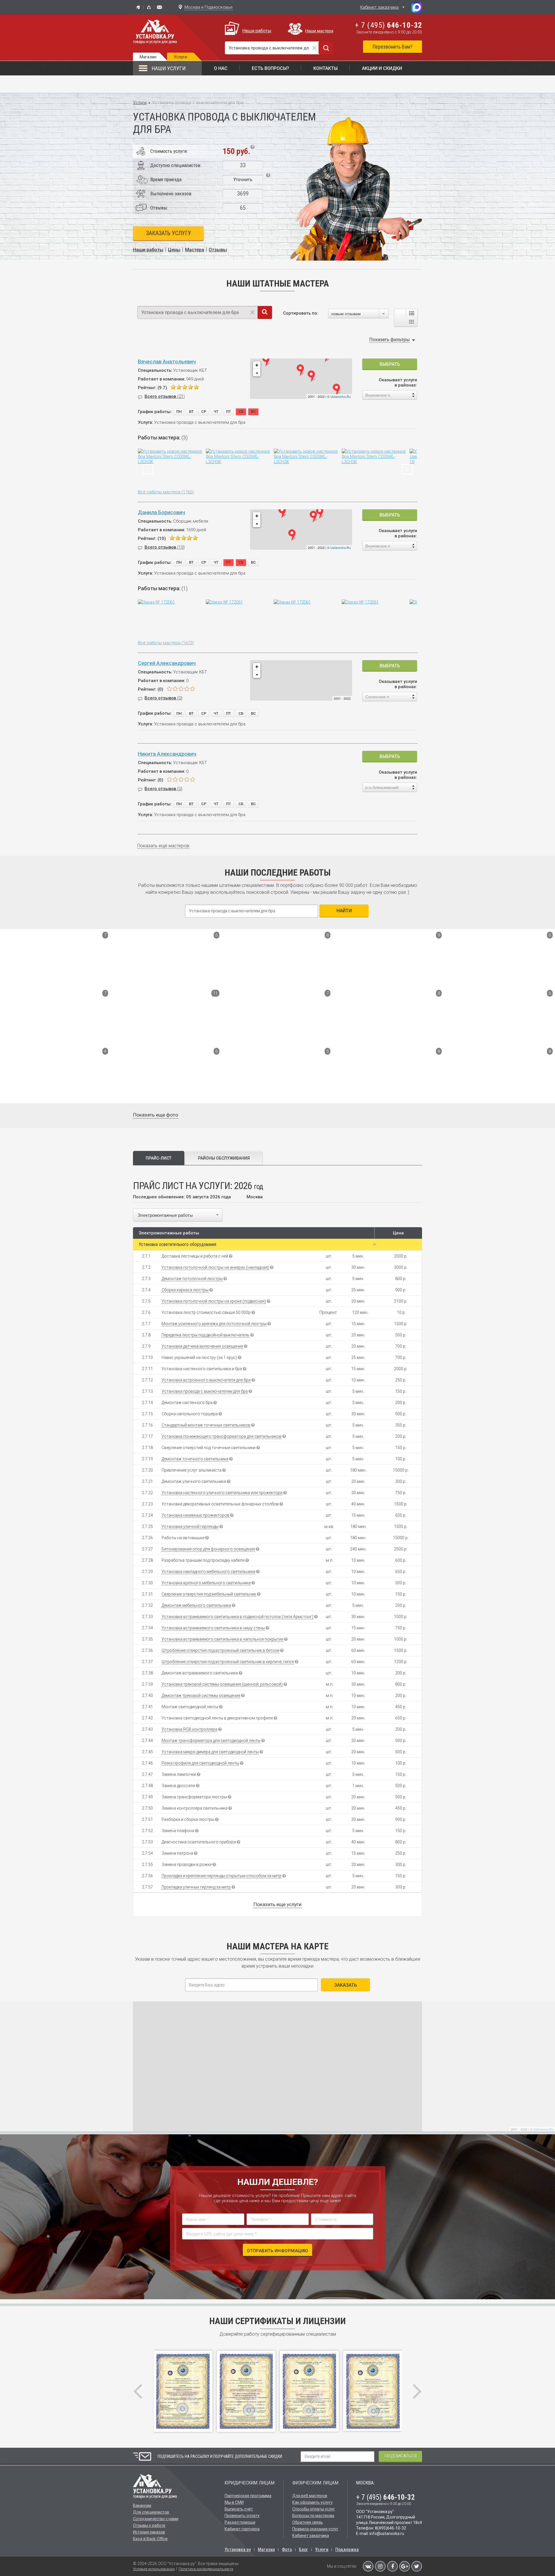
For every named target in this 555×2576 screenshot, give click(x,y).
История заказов (149, 2532)
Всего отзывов (165, 396)
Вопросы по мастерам (313, 2516)
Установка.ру (238, 2550)
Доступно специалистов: (176, 165)
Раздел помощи (240, 2522)
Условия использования (154, 2569)
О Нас (221, 68)
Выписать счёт (239, 2509)
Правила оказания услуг (315, 2529)
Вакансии (142, 2506)
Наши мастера (319, 31)
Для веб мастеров (310, 2496)
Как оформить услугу (312, 2502)
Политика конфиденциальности (206, 2569)
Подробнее (20, 978)
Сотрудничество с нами (156, 2519)
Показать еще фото (156, 1115)
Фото (287, 2550)
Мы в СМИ (234, 2502)
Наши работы (257, 31)
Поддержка (347, 2550)
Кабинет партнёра (242, 2529)
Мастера (195, 250)
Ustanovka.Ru (341, 396)
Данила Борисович (161, 512)
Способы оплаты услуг (314, 2509)
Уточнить (243, 179)
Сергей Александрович (167, 663)
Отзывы (218, 250)
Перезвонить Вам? (393, 47)
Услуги (140, 103)
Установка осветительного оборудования (177, 1244)
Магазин (148, 57)
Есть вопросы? (270, 68)
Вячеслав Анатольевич (167, 362)
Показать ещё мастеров (163, 846)
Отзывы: (159, 208)
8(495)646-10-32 (391, 2528)
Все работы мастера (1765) (166, 492)
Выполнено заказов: (171, 194)
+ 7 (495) (388, 25)
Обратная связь (308, 2522)
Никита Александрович (167, 754)
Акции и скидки (382, 68)
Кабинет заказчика (379, 7)
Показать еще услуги (277, 1904)
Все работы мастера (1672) (166, 643)
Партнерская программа (248, 2496)
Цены (174, 250)
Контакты (325, 68)
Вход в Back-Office (150, 2539)
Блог (304, 2550)
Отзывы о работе (149, 2525)
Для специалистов (151, 2512)
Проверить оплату (242, 2516)
